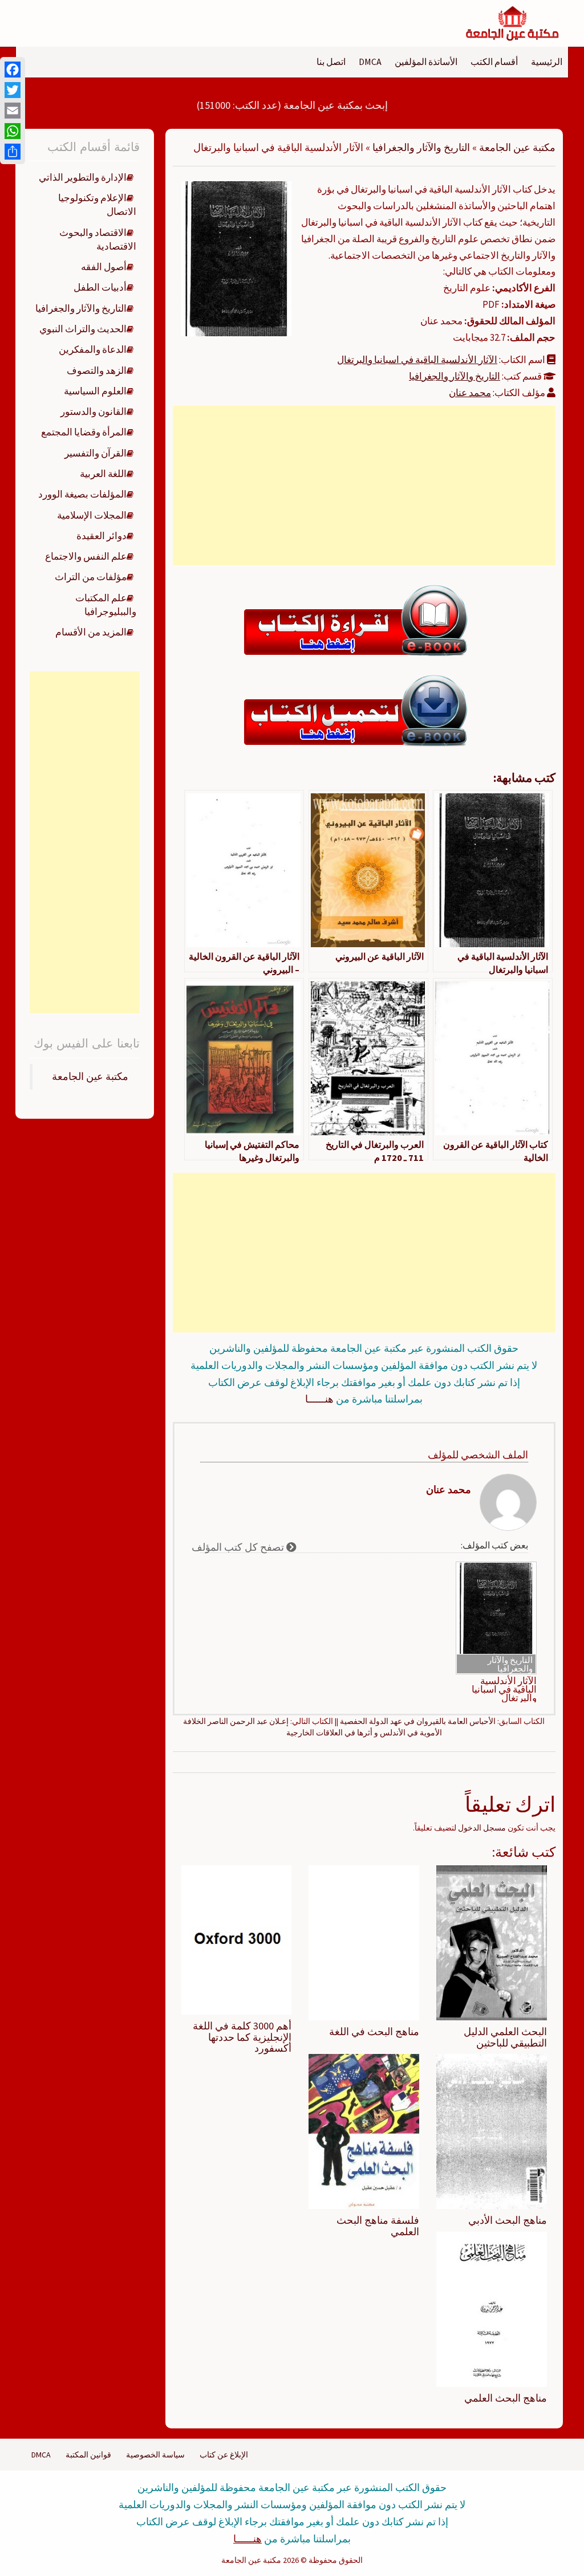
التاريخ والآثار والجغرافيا (421, 147)
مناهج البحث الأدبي (508, 2220)
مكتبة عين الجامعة (517, 147)
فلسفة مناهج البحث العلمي (378, 2226)
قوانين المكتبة (88, 2455)
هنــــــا (319, 1399)
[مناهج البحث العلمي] (492, 2308)
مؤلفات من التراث (91, 577)
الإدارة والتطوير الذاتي (83, 177)
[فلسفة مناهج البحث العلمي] (364, 2131)
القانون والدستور (94, 411)
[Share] (13, 152)
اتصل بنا (331, 62)
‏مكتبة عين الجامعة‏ (90, 1077)
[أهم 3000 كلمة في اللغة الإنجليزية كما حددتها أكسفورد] (237, 1939)
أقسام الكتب (494, 62)
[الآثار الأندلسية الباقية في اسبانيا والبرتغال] (237, 258)
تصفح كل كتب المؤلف (239, 1547)
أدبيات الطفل (100, 287)
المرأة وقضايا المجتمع (84, 432)
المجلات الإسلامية (92, 515)
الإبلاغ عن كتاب (224, 2455)
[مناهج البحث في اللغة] (364, 1942)
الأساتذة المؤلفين (426, 62)
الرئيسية (547, 62)
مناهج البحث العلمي (506, 2398)
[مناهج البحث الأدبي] (492, 2131)
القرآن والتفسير (96, 453)
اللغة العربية (103, 474)
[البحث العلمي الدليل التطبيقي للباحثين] (492, 1942)
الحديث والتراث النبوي (83, 329)
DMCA (370, 62)
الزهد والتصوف (97, 370)
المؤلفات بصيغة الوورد (82, 494)
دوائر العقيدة (102, 536)
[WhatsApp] (13, 131)
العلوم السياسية (95, 391)
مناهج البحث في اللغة (374, 2031)
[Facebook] (13, 70)
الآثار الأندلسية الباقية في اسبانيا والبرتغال (417, 360)
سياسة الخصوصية (155, 2455)
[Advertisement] (364, 486)
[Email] (13, 111)
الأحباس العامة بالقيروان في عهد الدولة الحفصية (418, 1721)
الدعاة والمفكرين (93, 349)
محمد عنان (470, 393)
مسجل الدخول (482, 1828)
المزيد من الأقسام (91, 632)
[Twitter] (13, 90)
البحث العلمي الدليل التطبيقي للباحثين (505, 2037)
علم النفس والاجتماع (86, 556)
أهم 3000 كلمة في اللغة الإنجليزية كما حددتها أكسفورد (242, 2037)
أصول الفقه (104, 267)
